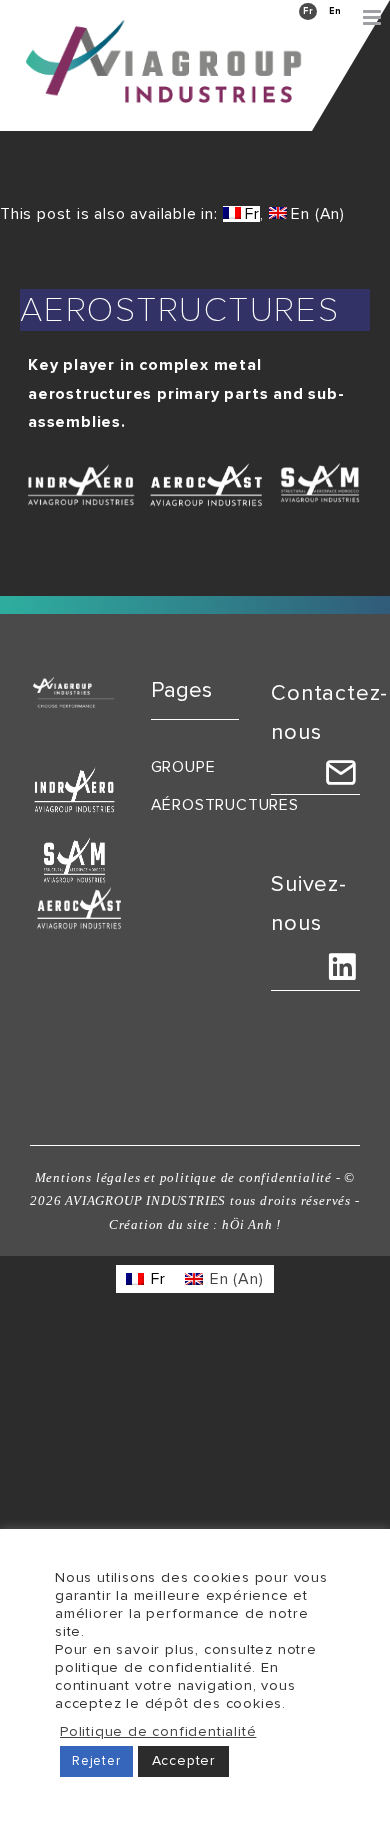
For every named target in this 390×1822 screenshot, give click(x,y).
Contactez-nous (329, 713)
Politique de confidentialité (158, 1731)
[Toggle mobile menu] (374, 17)
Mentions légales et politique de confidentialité (183, 1177)
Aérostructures (195, 805)
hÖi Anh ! (251, 1224)
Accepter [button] (183, 1760)
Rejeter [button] (96, 1761)
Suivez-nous (309, 904)
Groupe (183, 767)
